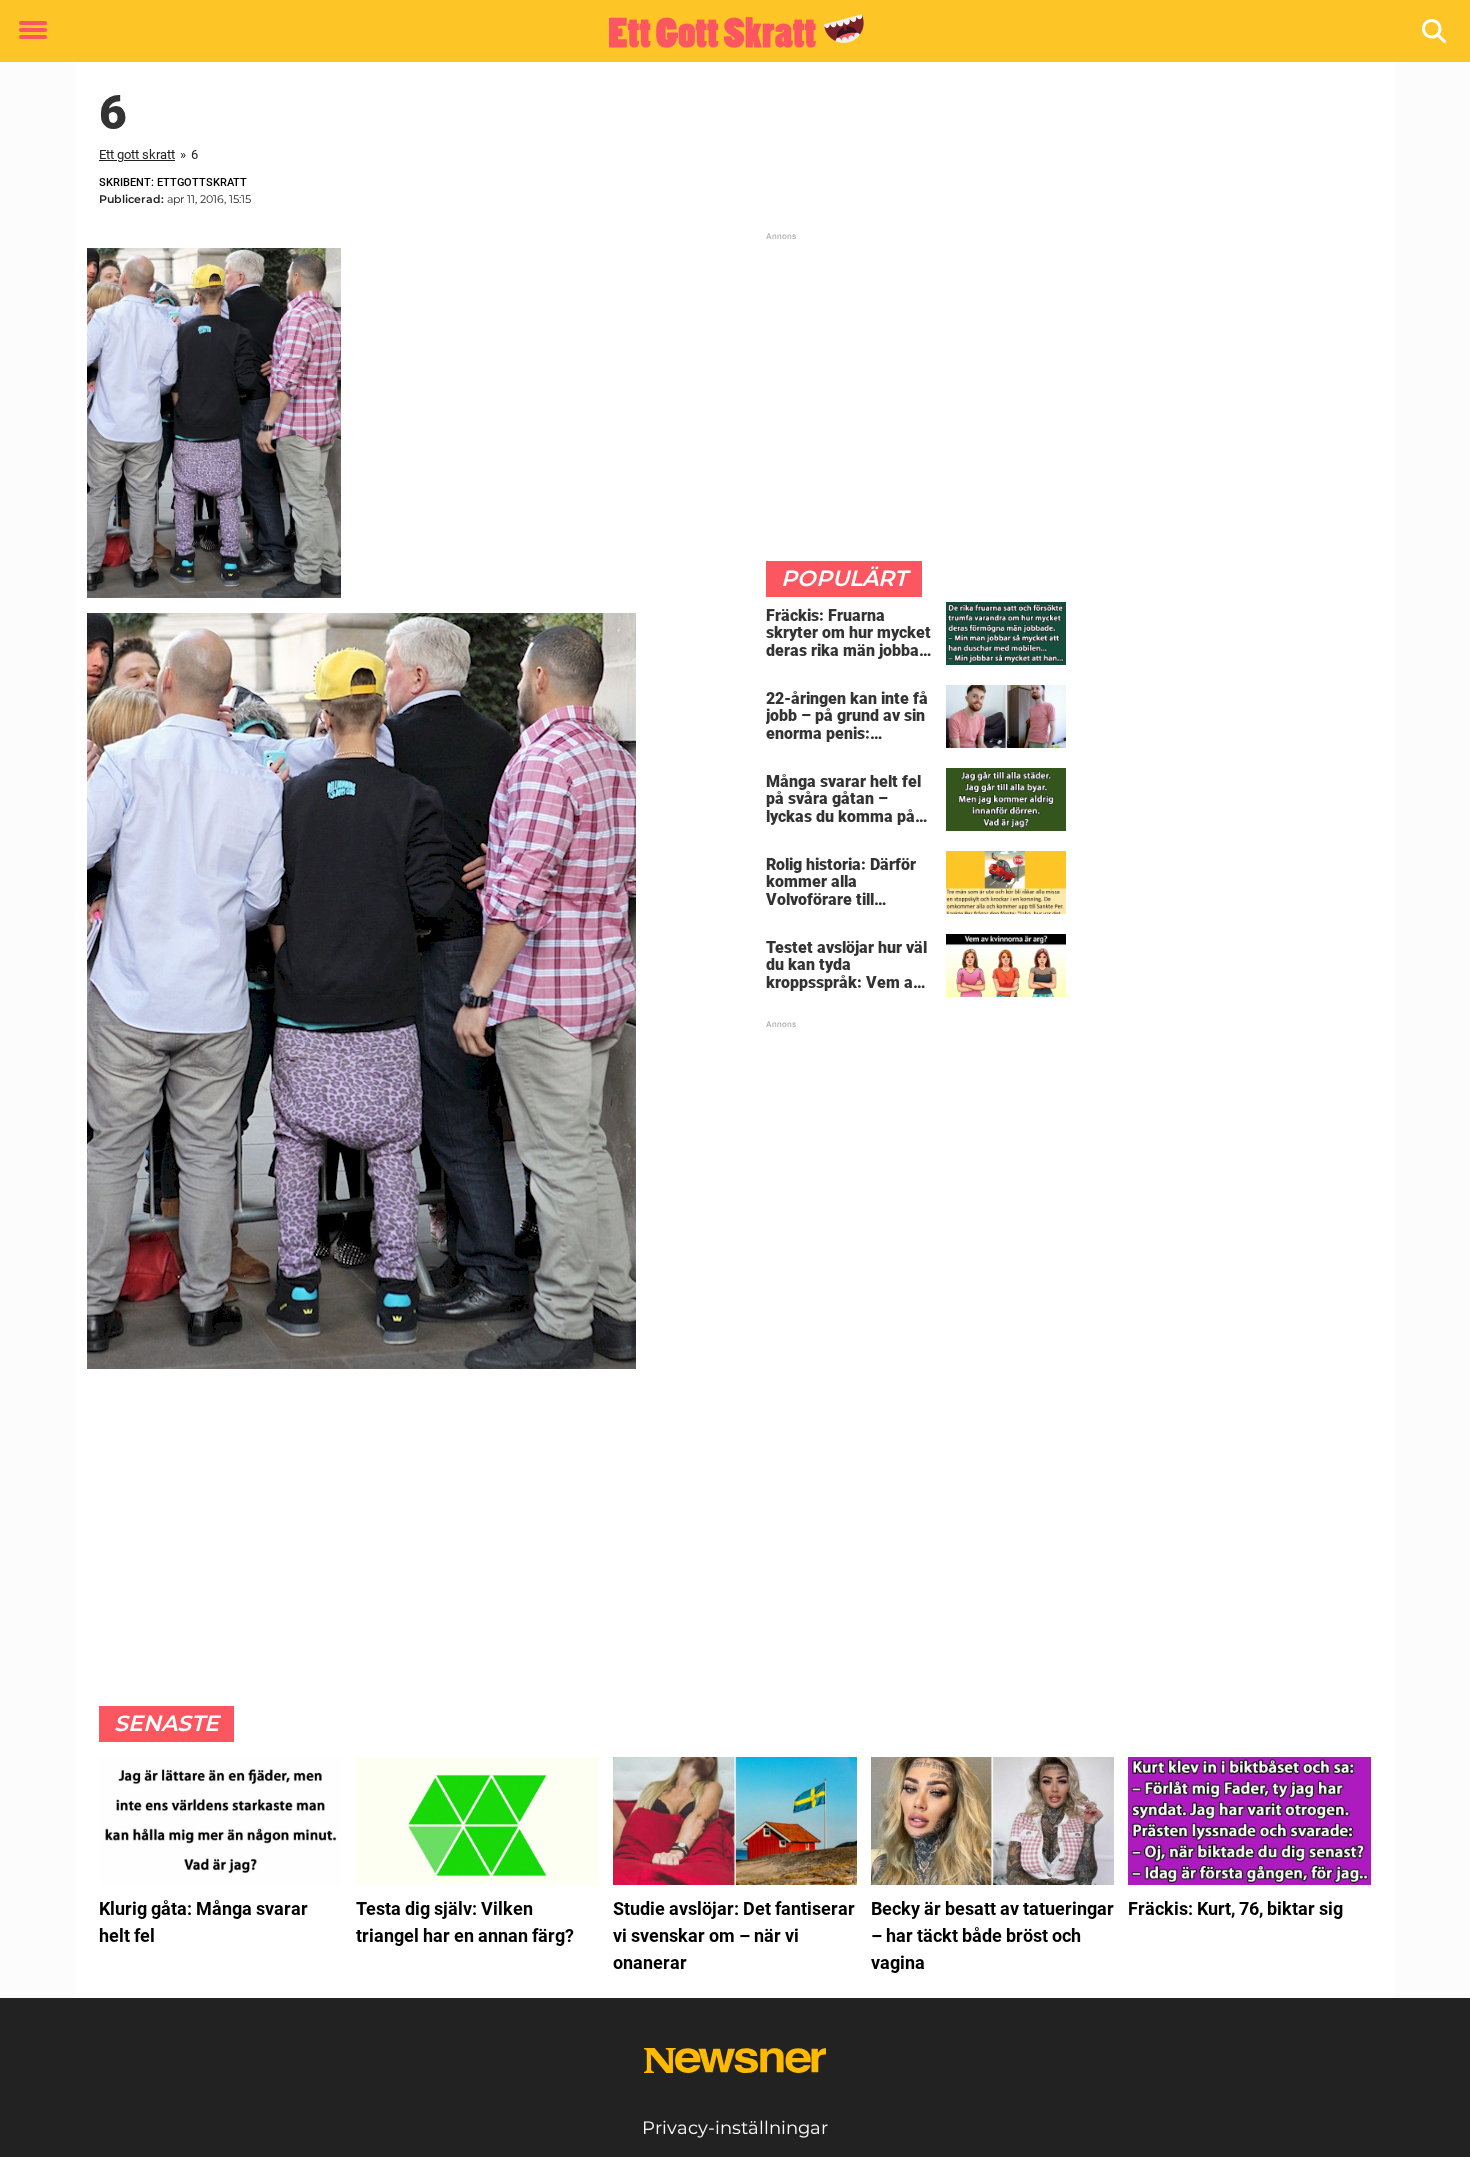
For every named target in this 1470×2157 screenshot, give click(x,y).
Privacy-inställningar (735, 2128)
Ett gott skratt (137, 154)
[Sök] (1435, 31)
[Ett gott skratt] (727, 32)
